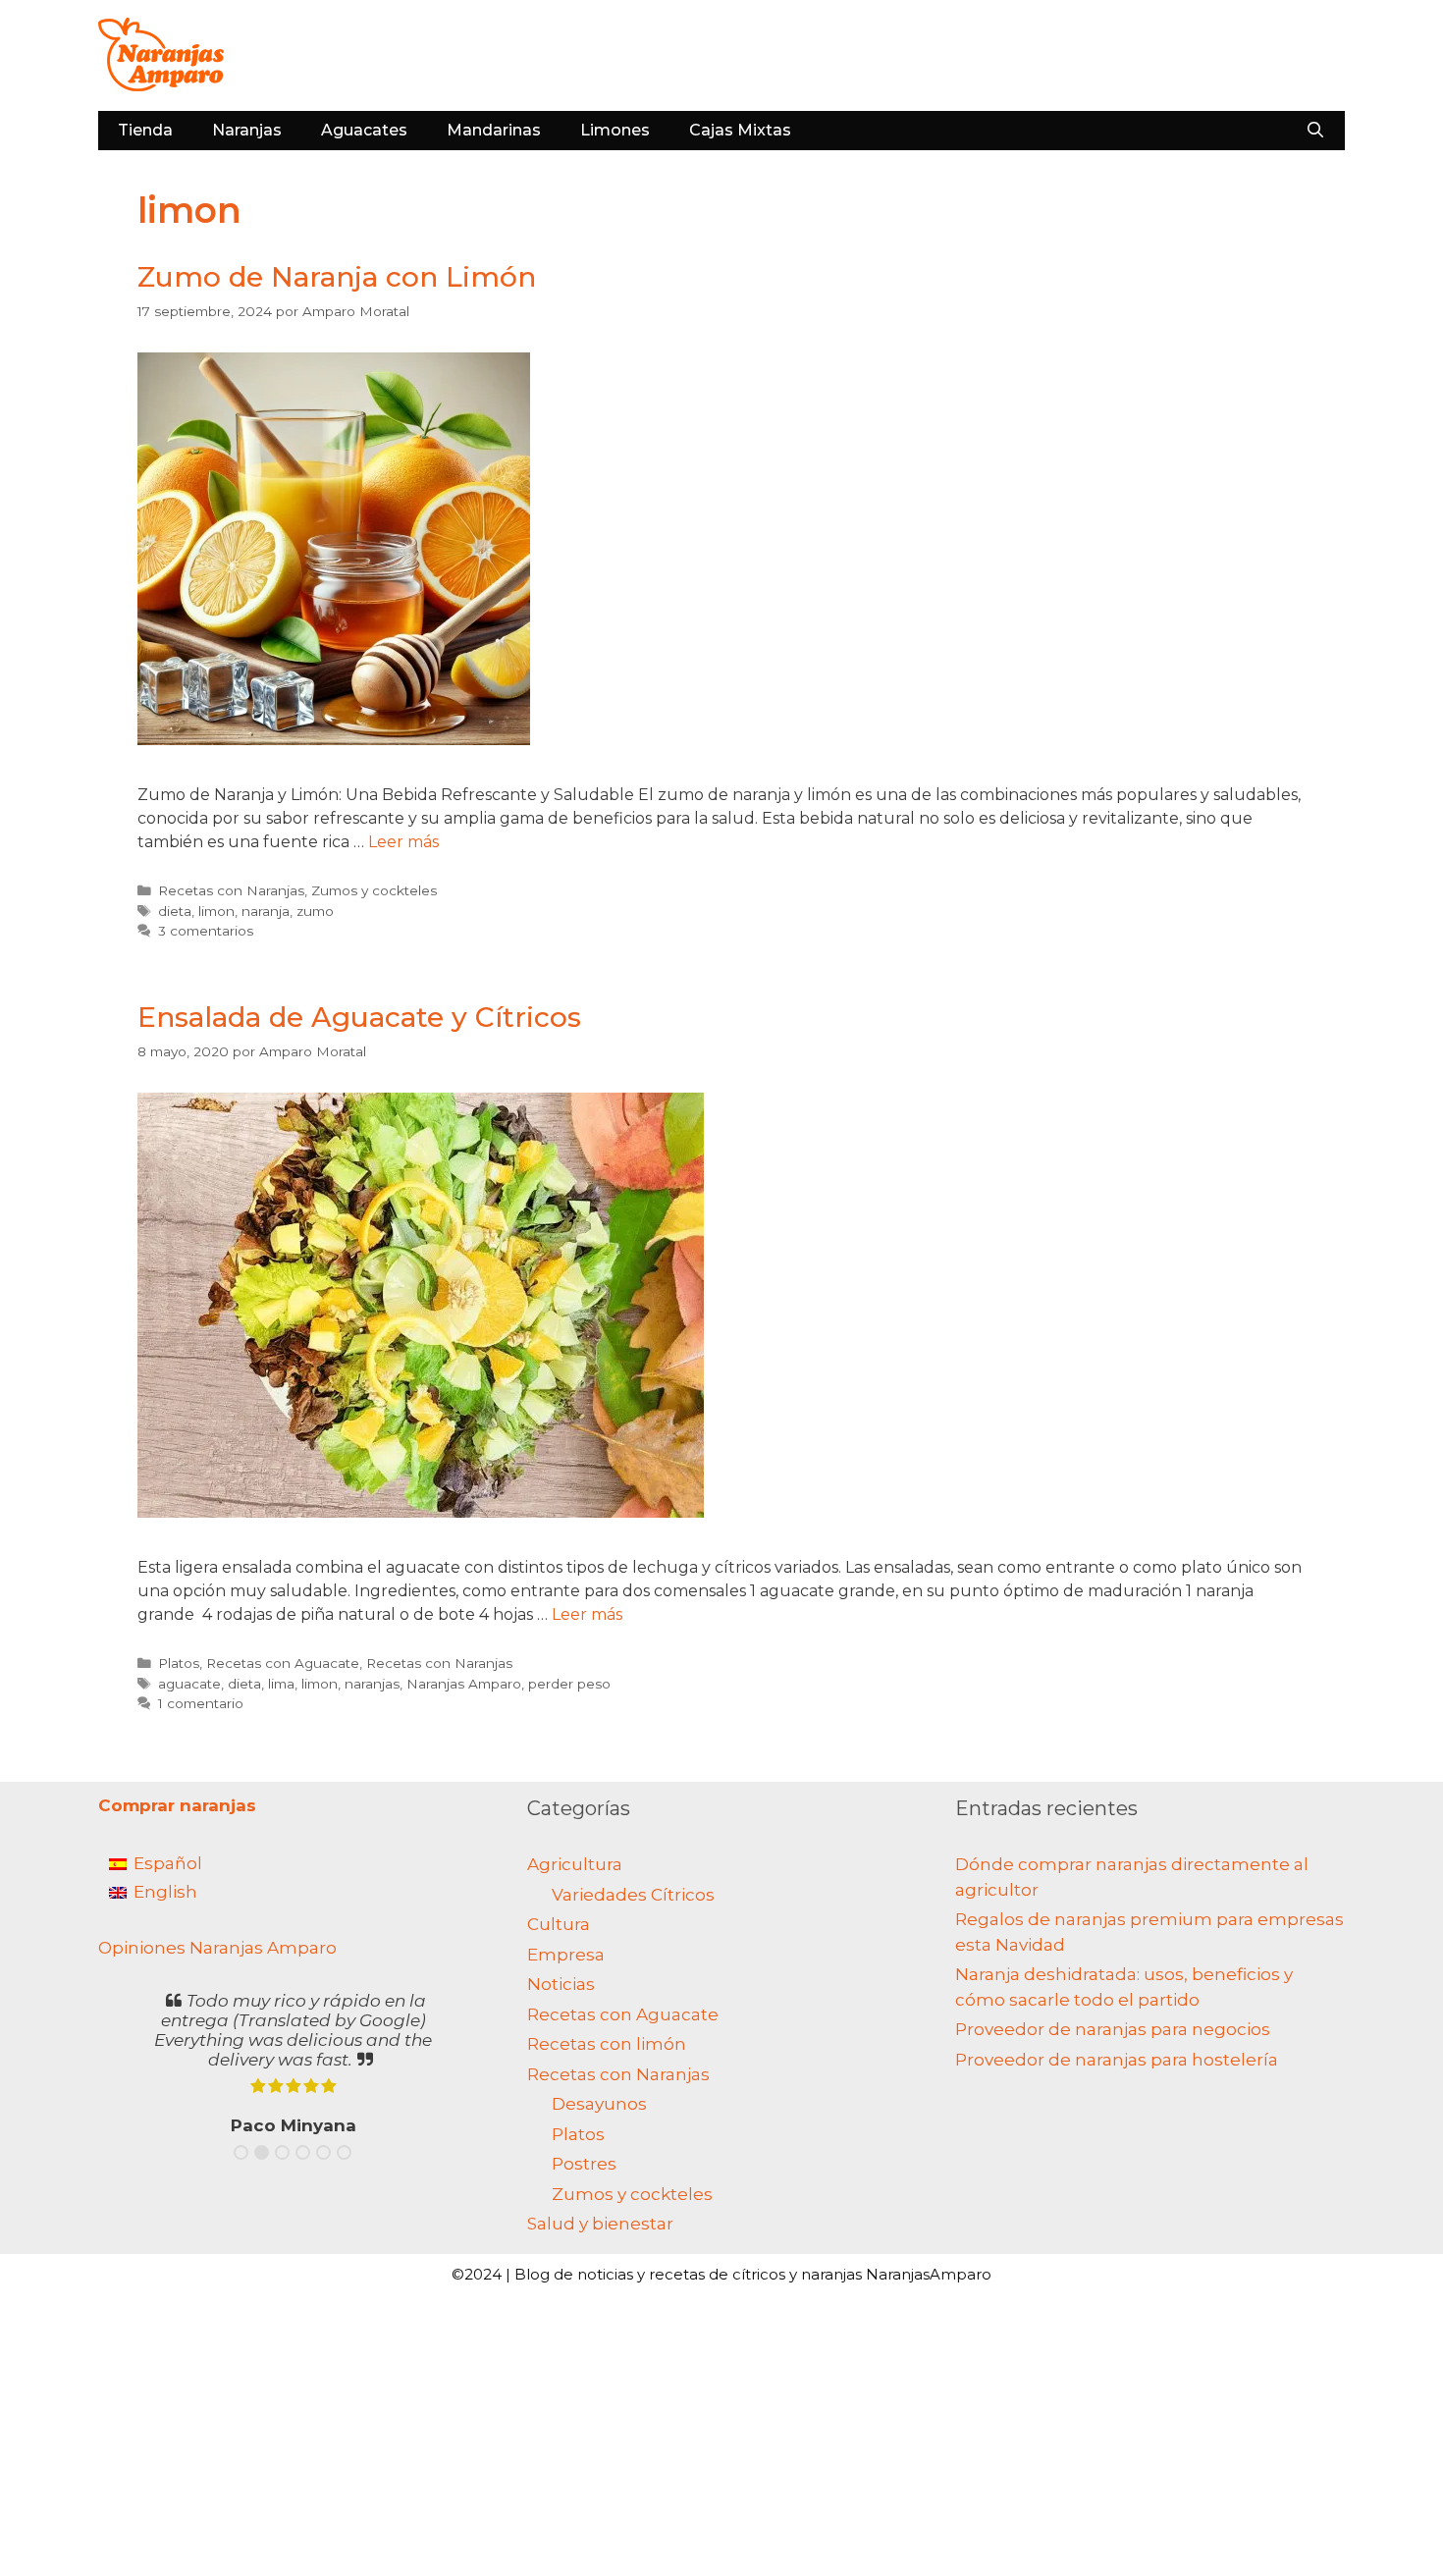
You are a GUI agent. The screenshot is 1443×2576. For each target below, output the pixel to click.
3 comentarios (206, 931)
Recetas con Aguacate (283, 1663)
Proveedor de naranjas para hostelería (1117, 2060)
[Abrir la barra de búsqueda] (1315, 131)
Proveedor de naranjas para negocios (1113, 2029)
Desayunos (599, 2104)
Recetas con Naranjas (231, 890)
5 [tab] (323, 2152)
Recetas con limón (607, 2044)
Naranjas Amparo (464, 1684)
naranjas (372, 1684)
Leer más (403, 842)
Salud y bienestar (600, 2224)
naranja (266, 911)
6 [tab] (344, 2152)
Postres (584, 2164)
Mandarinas (494, 130)
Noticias (561, 1984)
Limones (615, 130)
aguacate (189, 1684)
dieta (175, 911)
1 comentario (201, 1703)
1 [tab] (241, 2152)
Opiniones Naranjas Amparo (217, 1948)
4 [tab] (303, 2152)
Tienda (145, 130)
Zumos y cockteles (374, 890)
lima (281, 1684)
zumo (315, 911)
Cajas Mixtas (740, 130)
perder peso (569, 1684)
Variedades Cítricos (633, 1895)
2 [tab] (262, 2152)
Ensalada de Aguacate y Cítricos (359, 1017)
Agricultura (575, 1864)
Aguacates (364, 130)
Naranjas (247, 130)
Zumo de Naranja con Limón (337, 277)
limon (216, 911)
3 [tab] (282, 2152)
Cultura (559, 1924)
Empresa (566, 1955)
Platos (179, 1663)
